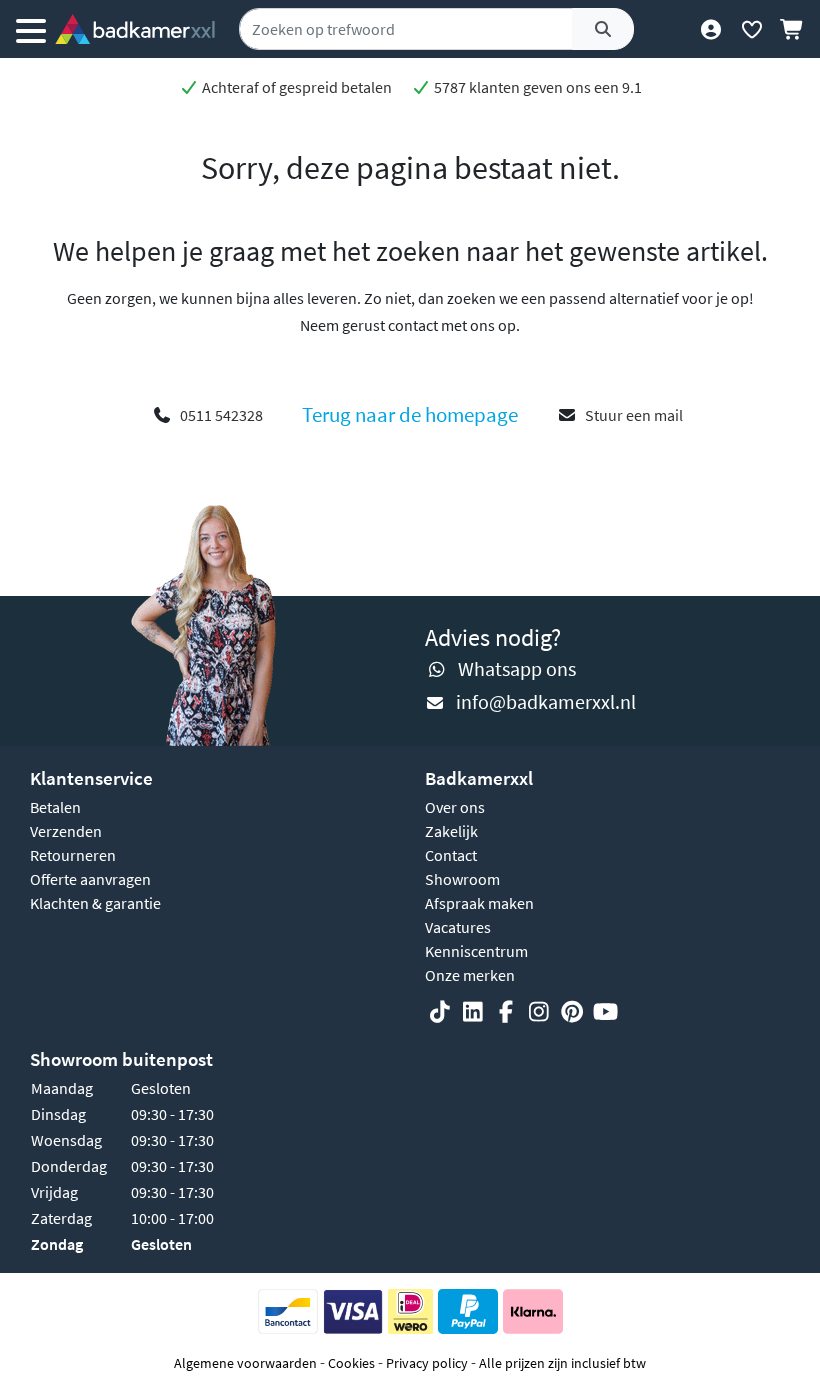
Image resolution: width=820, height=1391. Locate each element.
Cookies (351, 1363)
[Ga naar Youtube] (605, 1012)
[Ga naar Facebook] (506, 1012)
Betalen (55, 807)
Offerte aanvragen (90, 879)
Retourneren (73, 855)
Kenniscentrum (476, 951)
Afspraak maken (479, 903)
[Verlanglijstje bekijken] (751, 29)
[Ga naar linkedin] (473, 1012)
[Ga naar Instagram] (539, 1012)
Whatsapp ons (517, 668)
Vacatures (458, 927)
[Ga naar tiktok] (440, 1012)
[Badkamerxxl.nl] (135, 29)
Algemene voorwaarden (245, 1363)
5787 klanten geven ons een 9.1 (536, 87)
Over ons (455, 807)
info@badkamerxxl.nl (546, 701)
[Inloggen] (710, 29)
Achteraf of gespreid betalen (295, 87)
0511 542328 (221, 415)
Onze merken (470, 975)
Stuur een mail (634, 415)
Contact (451, 855)
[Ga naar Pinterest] (572, 1012)
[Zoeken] (603, 29)
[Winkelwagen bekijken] (792, 29)
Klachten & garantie (95, 903)
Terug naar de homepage (410, 415)
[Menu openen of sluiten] (31, 29)
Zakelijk (451, 831)
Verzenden (66, 831)
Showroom (462, 879)
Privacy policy (427, 1363)
